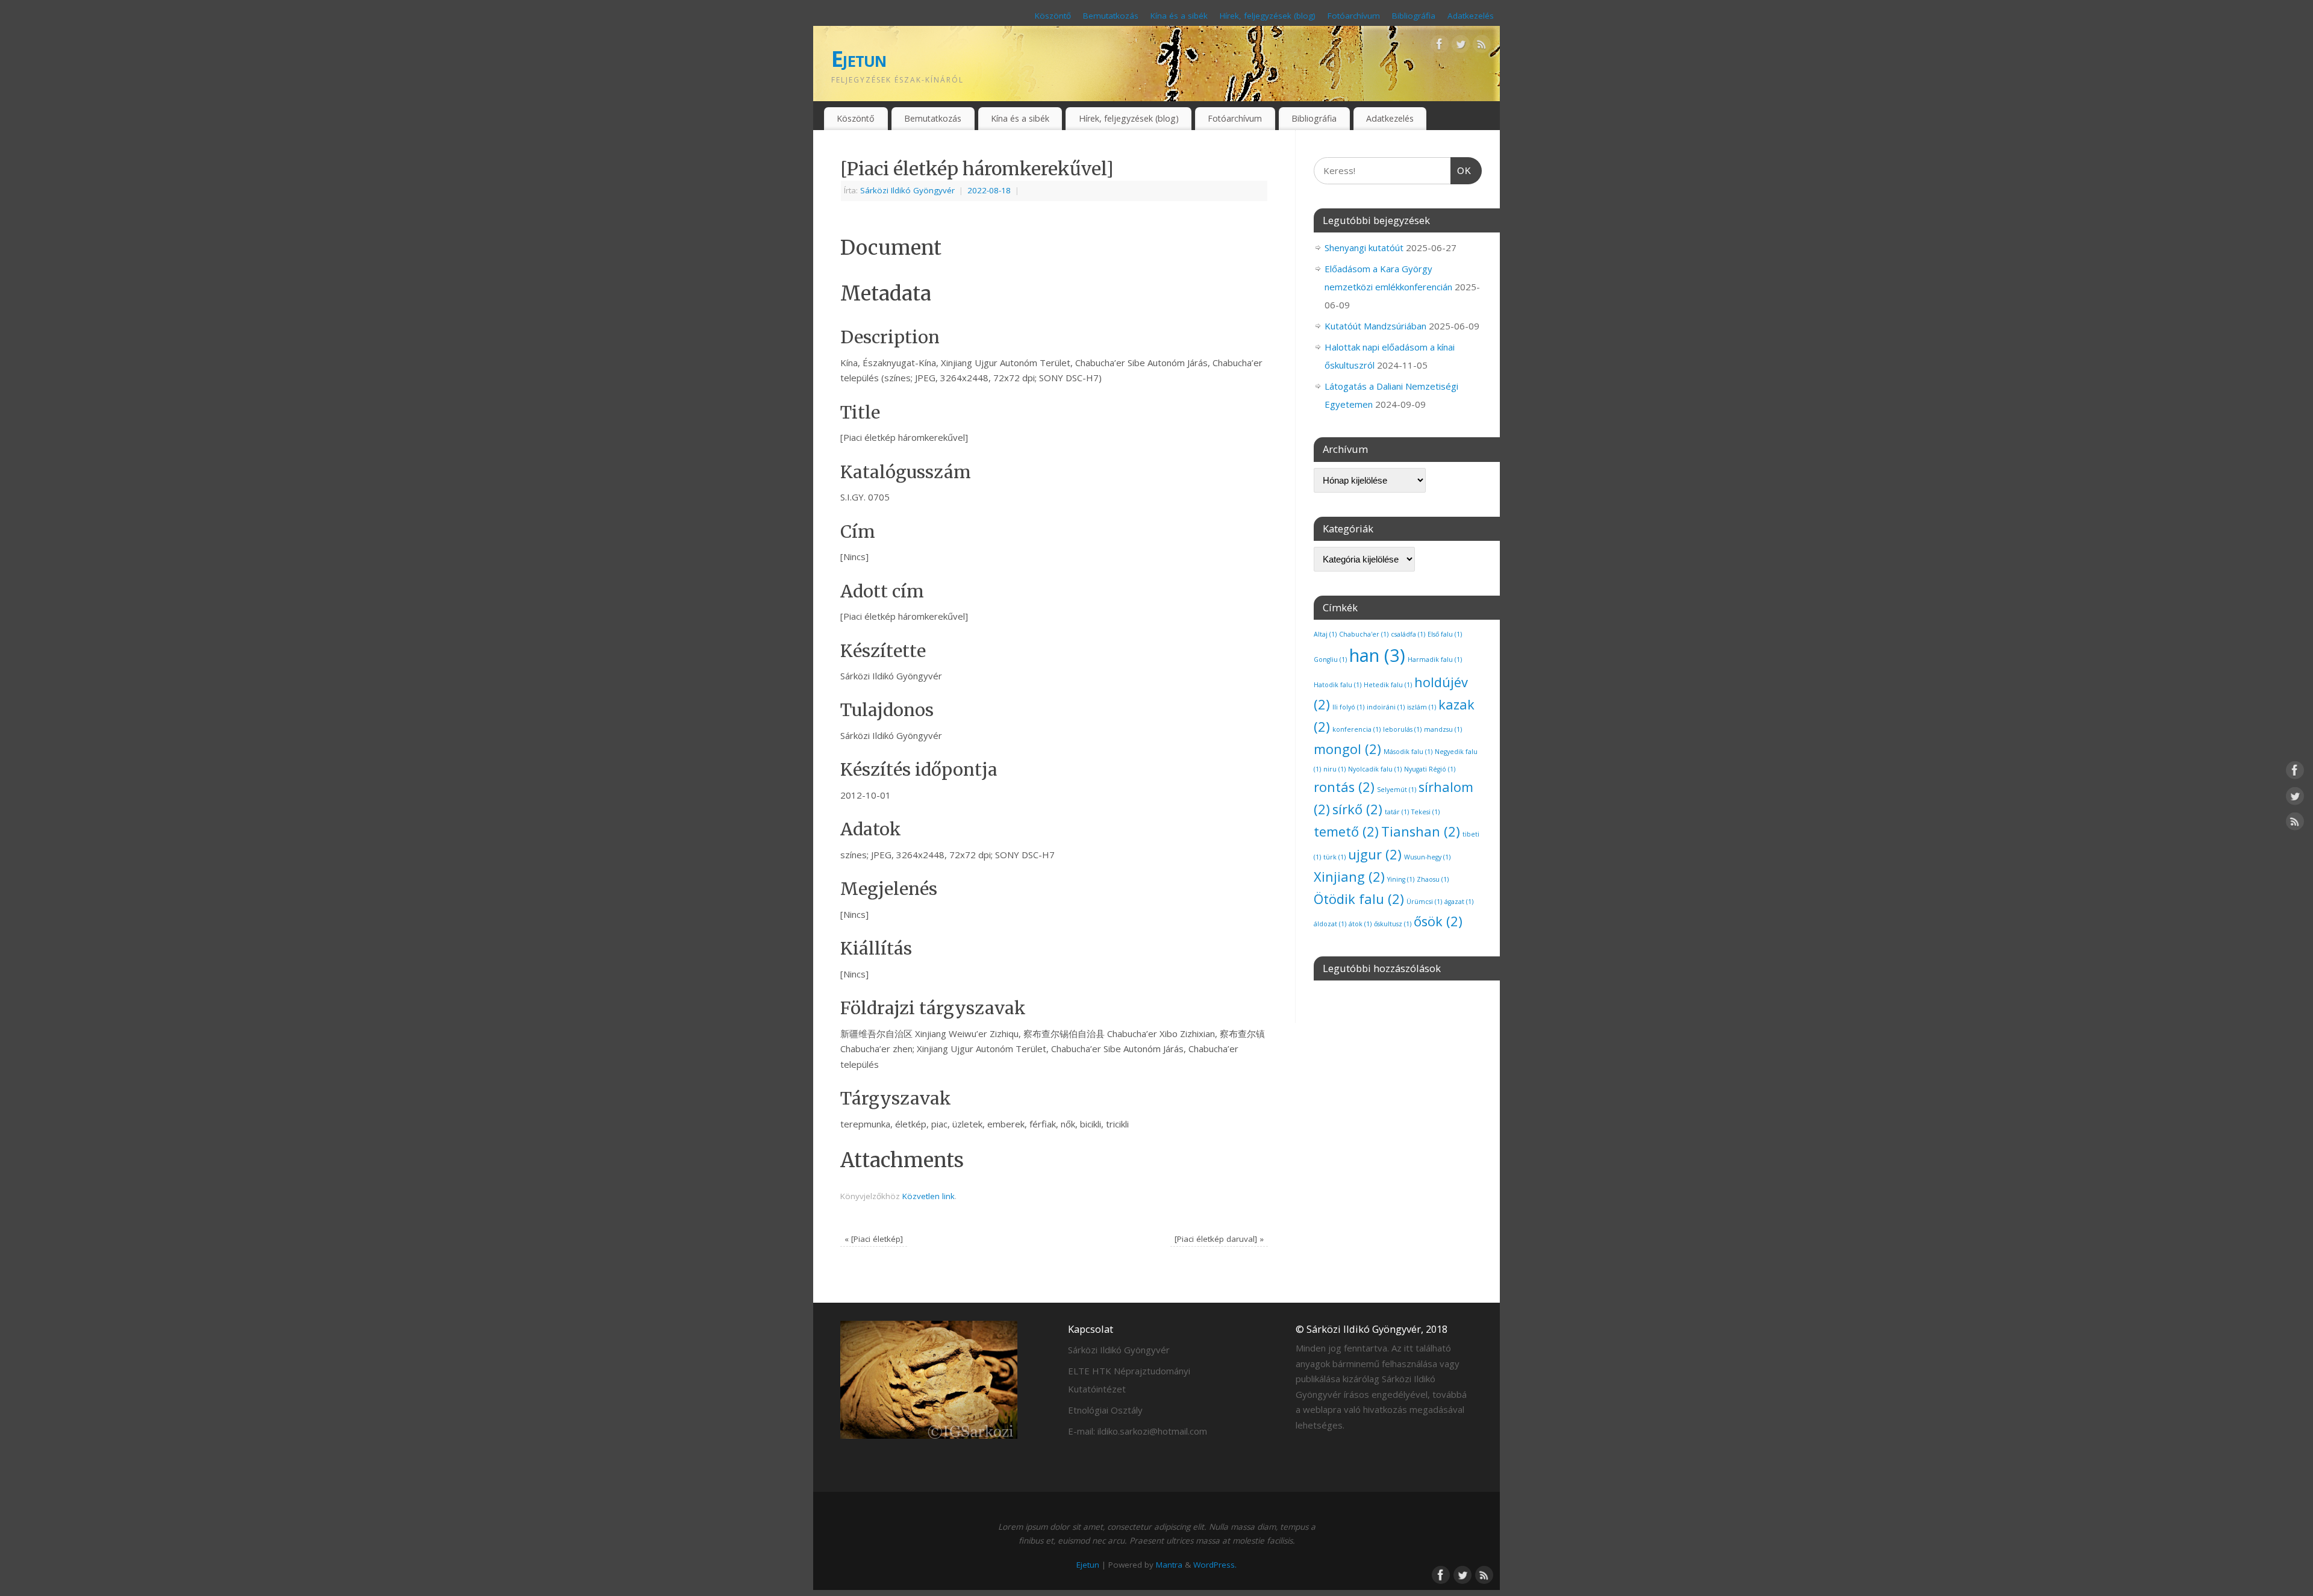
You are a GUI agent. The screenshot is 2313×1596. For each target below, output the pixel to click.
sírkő (1357, 809)
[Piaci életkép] (874, 1239)
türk (1334, 857)
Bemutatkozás (1111, 16)
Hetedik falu (1388, 685)
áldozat (1330, 924)
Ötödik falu (1359, 899)
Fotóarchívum (1354, 16)
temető (1346, 831)
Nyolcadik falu (1375, 769)
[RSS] (1482, 46)
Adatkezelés (1471, 16)
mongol (1347, 749)
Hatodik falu (1338, 685)
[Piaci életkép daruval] (1219, 1239)
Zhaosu (1433, 879)
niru (1334, 769)
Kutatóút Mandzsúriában (1375, 326)
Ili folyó (1348, 707)
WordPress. (1215, 1565)
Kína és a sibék (1179, 16)
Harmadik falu (1435, 659)
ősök (1438, 921)
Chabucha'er (1364, 634)
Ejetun (859, 59)
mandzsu (1443, 729)
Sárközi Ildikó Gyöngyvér (907, 190)
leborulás (1402, 729)
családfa (1408, 634)
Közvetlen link (929, 1196)
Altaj (1325, 634)
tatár (1397, 812)
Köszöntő (1053, 16)
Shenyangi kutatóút (1364, 248)
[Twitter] (1461, 46)
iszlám (1422, 707)
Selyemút (1397, 790)
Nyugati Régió (1430, 769)
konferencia (1356, 729)
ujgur (1375, 854)
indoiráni (1386, 707)
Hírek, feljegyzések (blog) (1268, 16)
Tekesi (1425, 812)
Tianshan (1421, 831)
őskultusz (1393, 924)
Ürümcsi (1424, 902)
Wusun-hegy (1427, 857)
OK (1461, 170)
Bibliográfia (1414, 16)
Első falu (1445, 634)
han (1377, 655)
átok (1360, 924)
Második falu (1408, 752)
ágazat (1459, 902)
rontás (1344, 787)
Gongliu (1330, 659)
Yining (1401, 879)
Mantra (1169, 1565)
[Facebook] (1440, 46)
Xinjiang (1349, 877)
